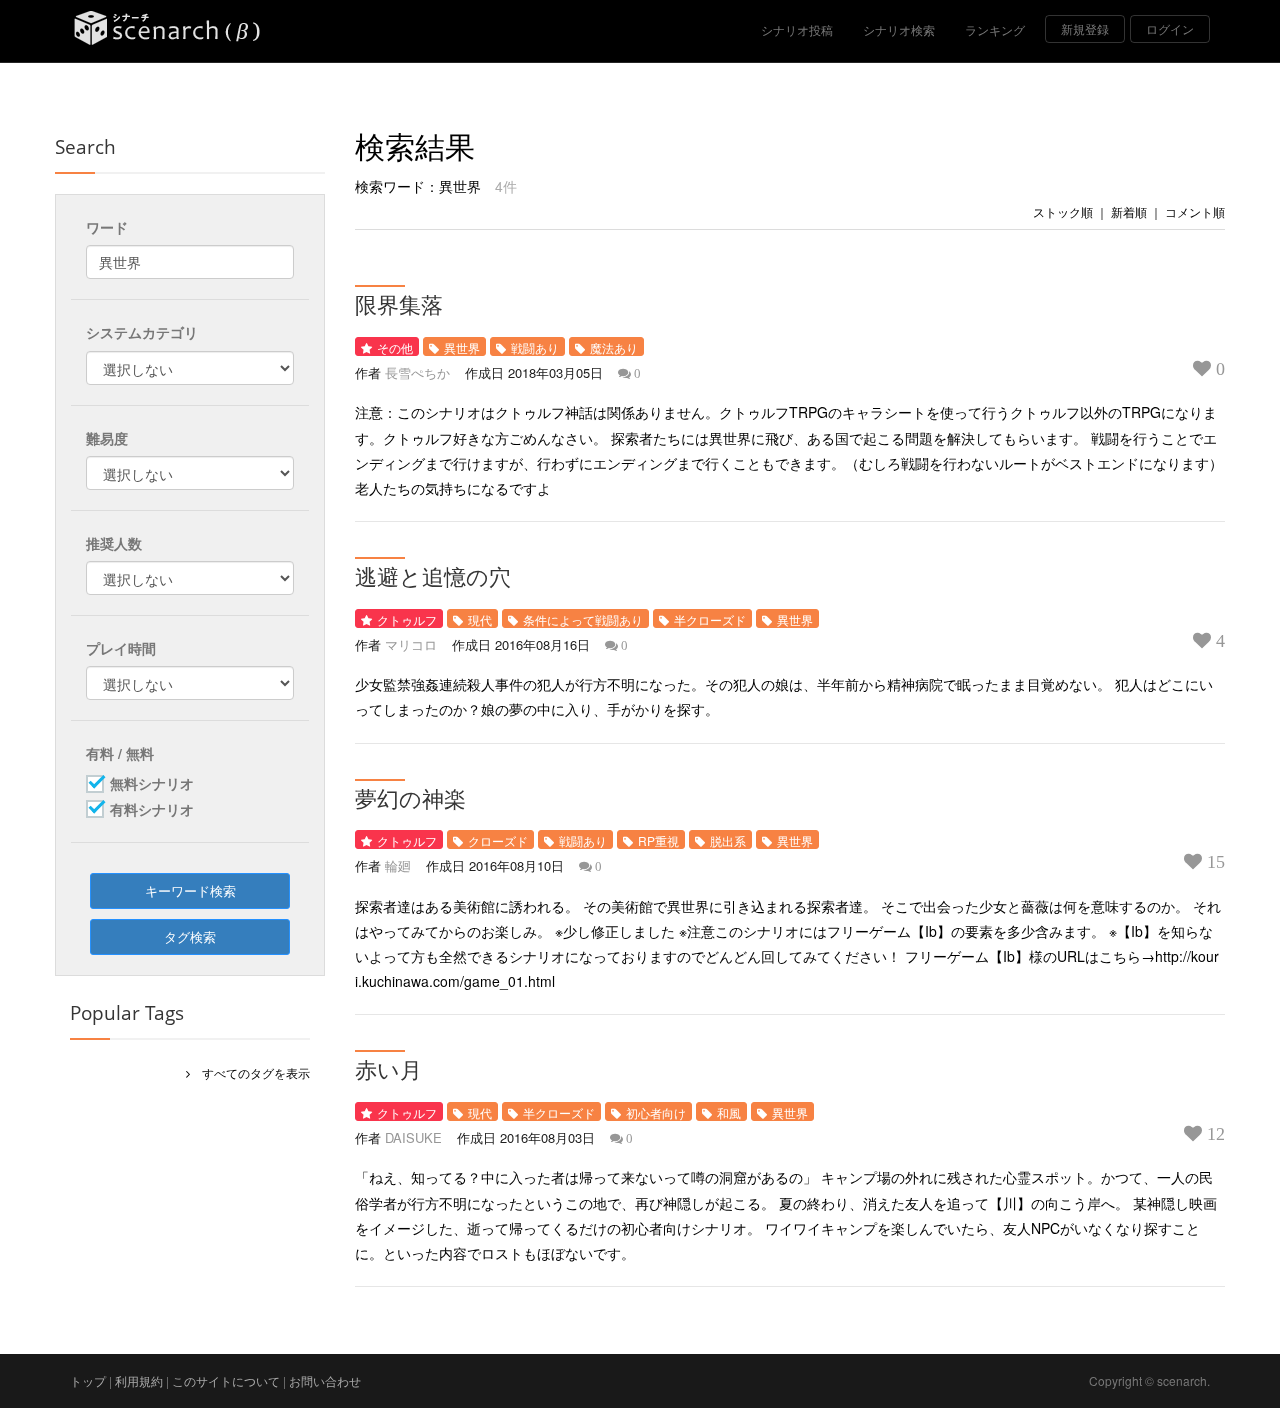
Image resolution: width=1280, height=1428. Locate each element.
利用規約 (139, 1380)
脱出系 (728, 840)
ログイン (1170, 28)
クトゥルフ (407, 619)
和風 (729, 1112)
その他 (395, 347)
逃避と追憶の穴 (433, 576)
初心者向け (656, 1112)
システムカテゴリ (142, 332)
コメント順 (1195, 211)
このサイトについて (226, 1380)
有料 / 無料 (120, 753)
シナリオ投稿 (797, 29)
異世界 (462, 347)
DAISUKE (413, 1137)
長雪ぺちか (417, 372)
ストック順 (1063, 211)
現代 (480, 619)
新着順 (1129, 211)
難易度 (107, 438)
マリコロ (411, 644)
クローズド (498, 840)
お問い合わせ (325, 1380)
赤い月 (388, 1069)
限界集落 (399, 304)
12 (1213, 1134)
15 (1213, 862)
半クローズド (710, 619)
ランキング (995, 29)
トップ (88, 1380)
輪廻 (398, 865)
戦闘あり (535, 347)
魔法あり (614, 347)
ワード (107, 227)
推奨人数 (114, 543)
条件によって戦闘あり (583, 619)
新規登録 (1085, 28)
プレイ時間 (121, 648)
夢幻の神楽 (410, 798)
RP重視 (658, 840)
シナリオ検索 (899, 29)
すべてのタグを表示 (250, 1072)
